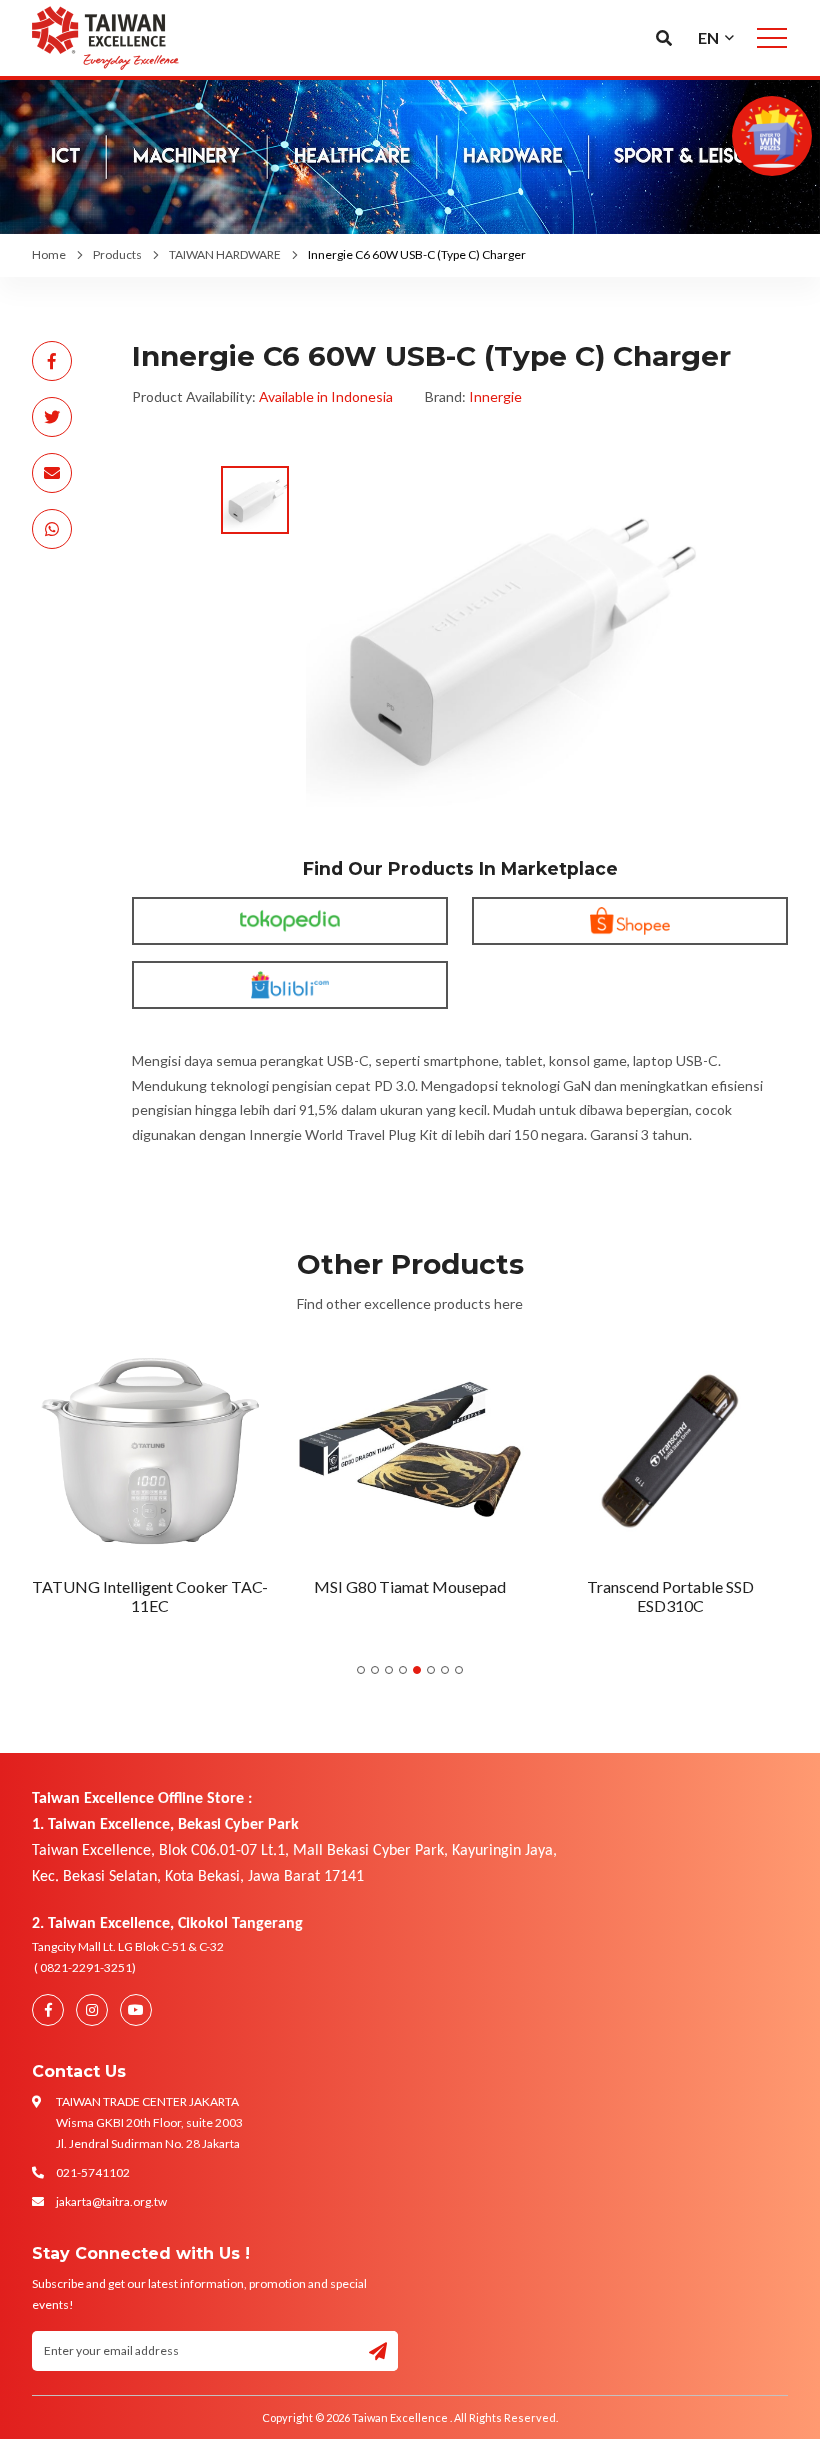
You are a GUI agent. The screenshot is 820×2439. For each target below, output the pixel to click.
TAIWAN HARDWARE (225, 254)
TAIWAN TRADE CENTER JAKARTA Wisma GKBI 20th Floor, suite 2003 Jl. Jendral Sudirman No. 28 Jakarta (149, 2122)
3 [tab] (389, 1670)
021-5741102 (93, 2172)
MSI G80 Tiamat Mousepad (410, 1586)
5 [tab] (417, 1670)
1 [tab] (361, 1670)
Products (117, 254)
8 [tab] (459, 1670)
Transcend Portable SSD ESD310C (670, 1596)
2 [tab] (375, 1670)
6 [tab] (431, 1670)
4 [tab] (403, 1670)
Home (49, 254)
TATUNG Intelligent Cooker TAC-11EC (150, 1596)
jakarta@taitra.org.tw (111, 2201)
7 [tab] (445, 1670)
